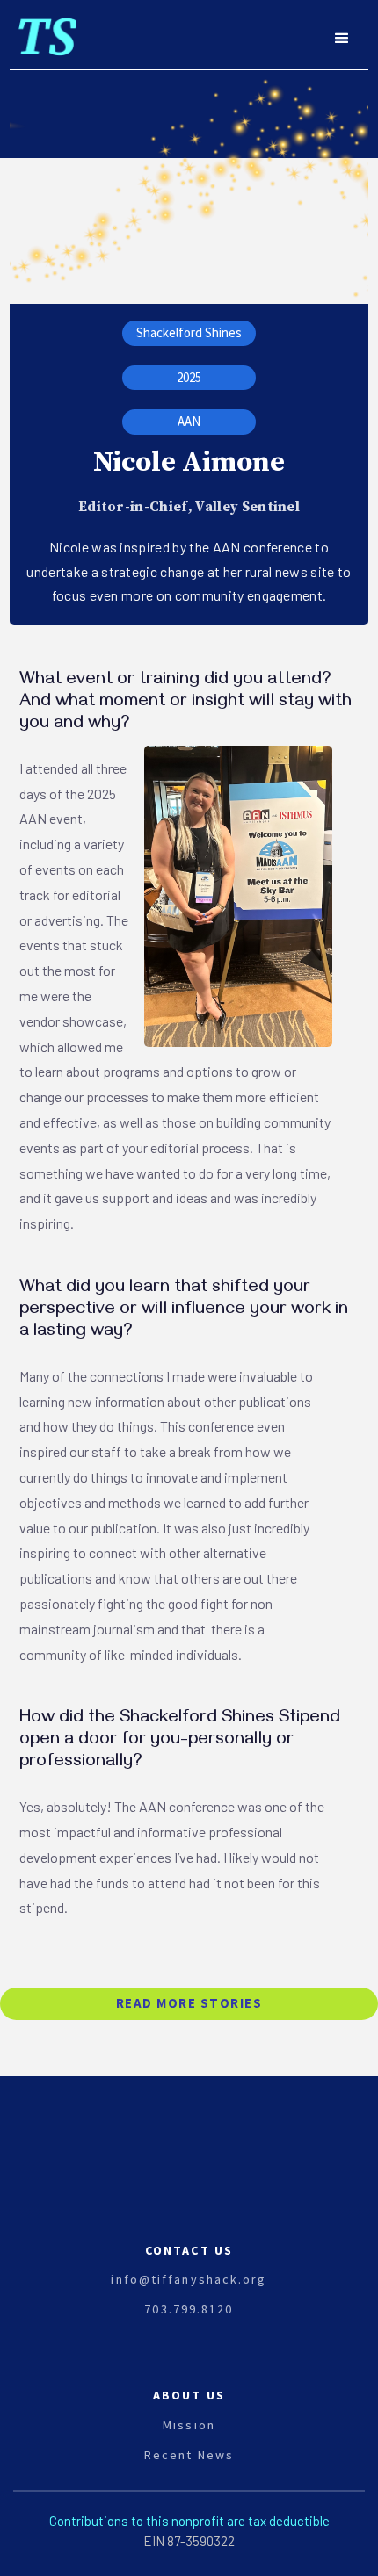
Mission (189, 2425)
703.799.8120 (189, 2309)
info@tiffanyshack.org (189, 2279)
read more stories (189, 2003)
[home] (43, 30)
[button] (342, 39)
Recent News (189, 2455)
